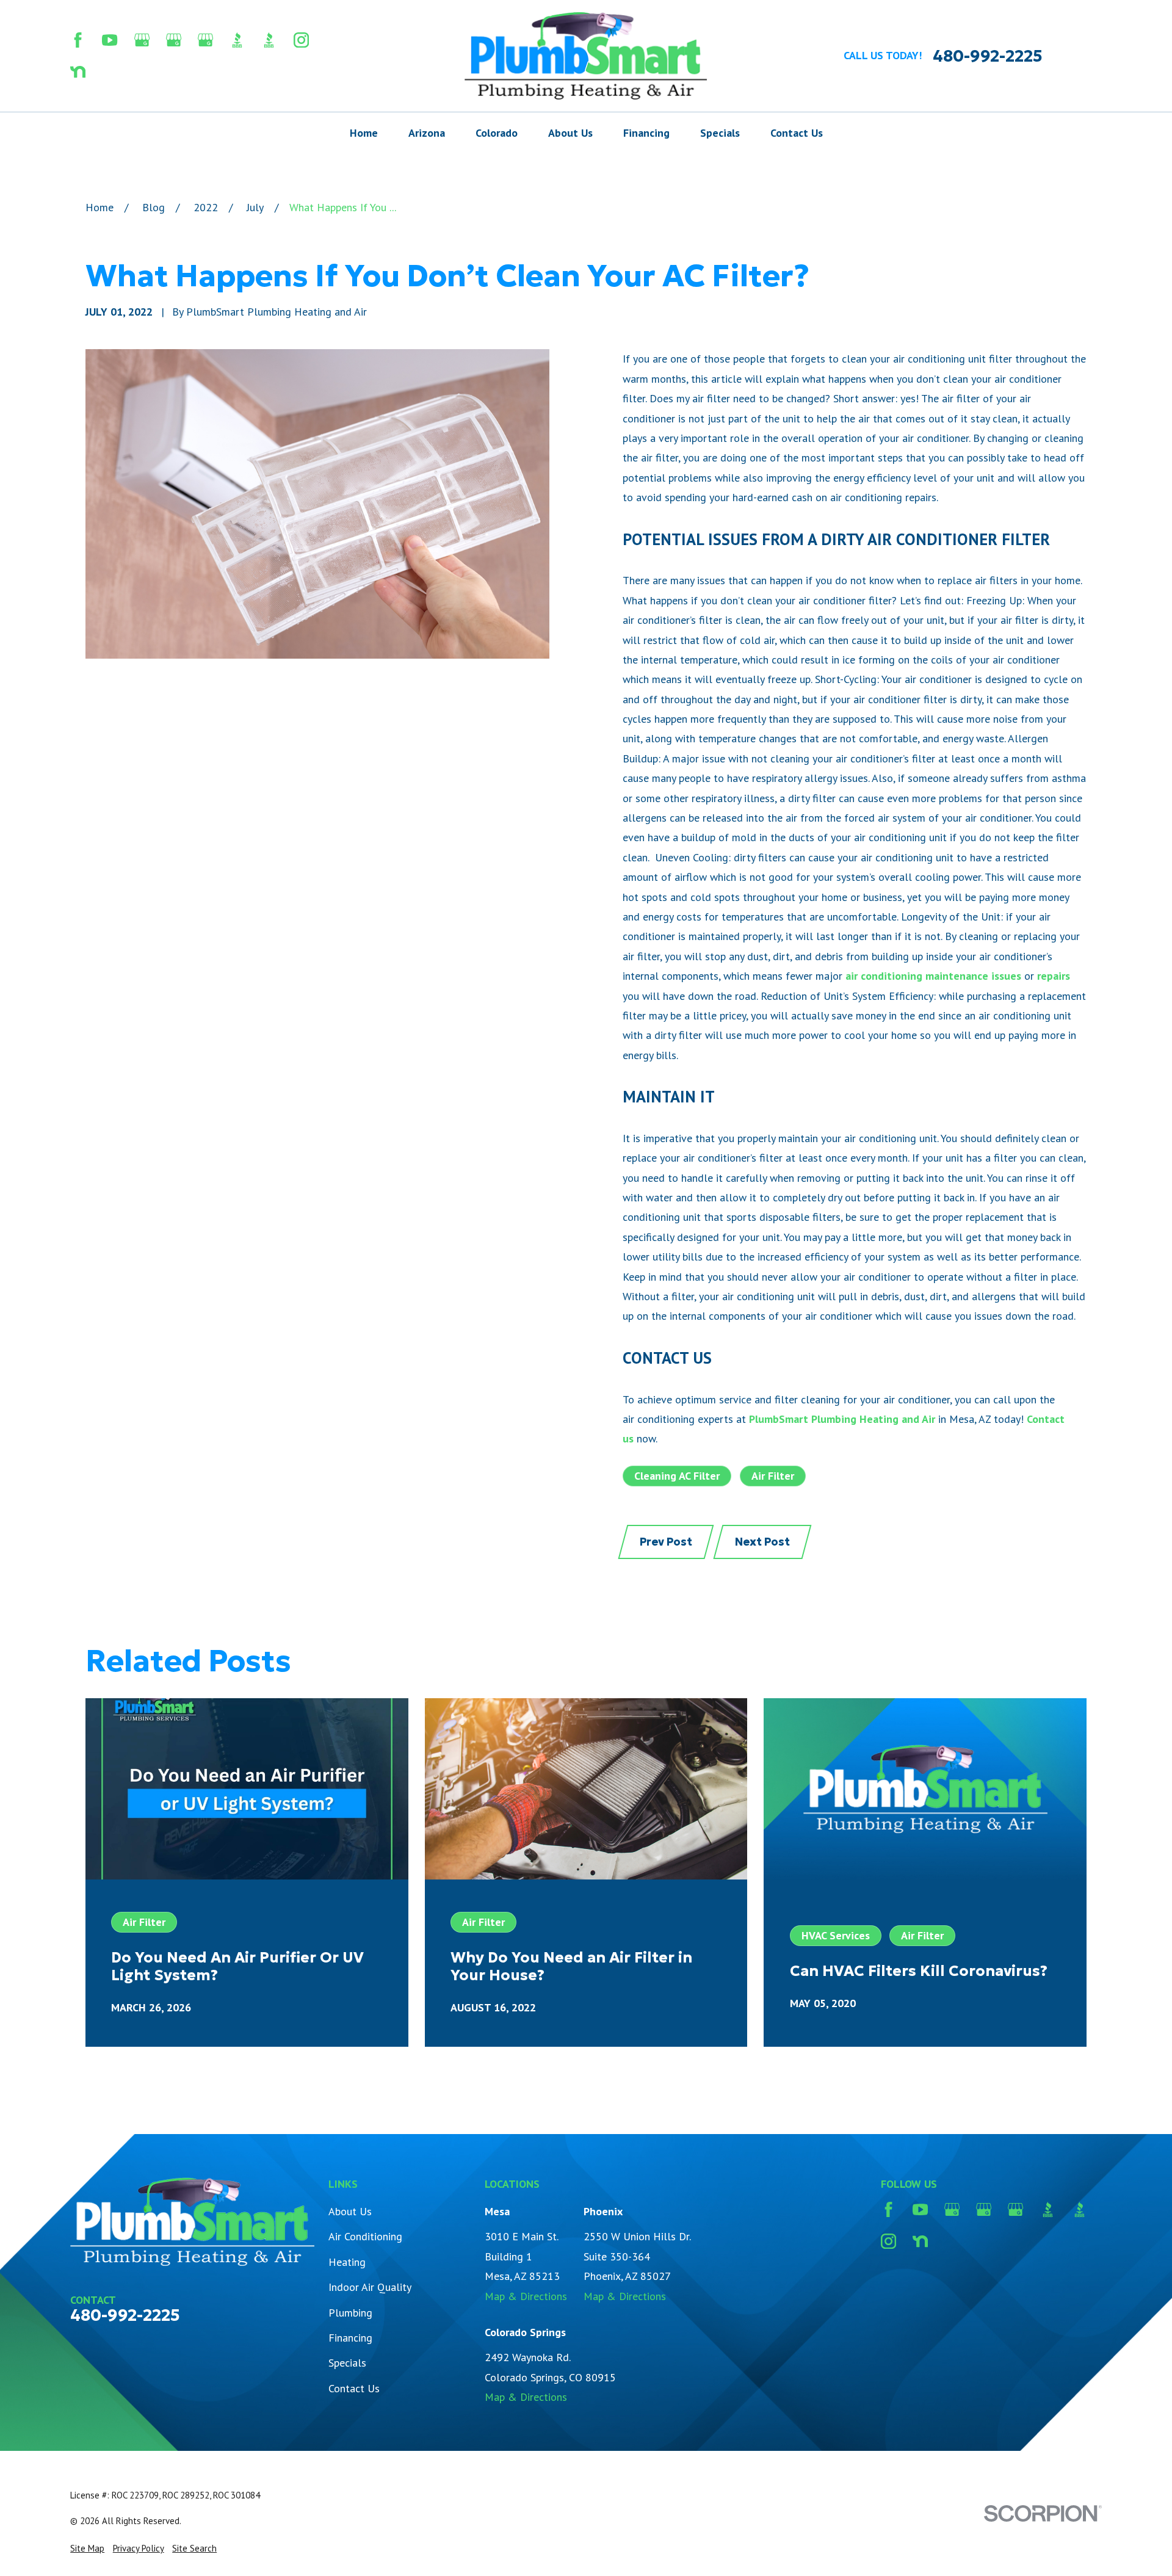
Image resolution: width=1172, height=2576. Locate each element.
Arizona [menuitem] (427, 133)
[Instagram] (301, 40)
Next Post (762, 1542)
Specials (347, 2363)
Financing (350, 2338)
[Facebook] (78, 40)
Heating (347, 2262)
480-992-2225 (988, 56)
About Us (350, 2211)
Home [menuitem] (364, 133)
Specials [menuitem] (720, 133)
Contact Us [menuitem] (797, 133)
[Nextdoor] (78, 72)
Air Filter (773, 1476)
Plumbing (350, 2313)
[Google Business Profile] (142, 40)
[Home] (586, 56)
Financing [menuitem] (646, 133)
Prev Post (666, 1542)
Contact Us (354, 2388)
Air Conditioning (365, 2236)
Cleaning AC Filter (677, 1476)
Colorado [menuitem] (497, 133)
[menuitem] (87, 2548)
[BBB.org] (237, 40)
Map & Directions (526, 2296)
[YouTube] (110, 40)
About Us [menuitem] (570, 133)
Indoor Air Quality (370, 2287)
